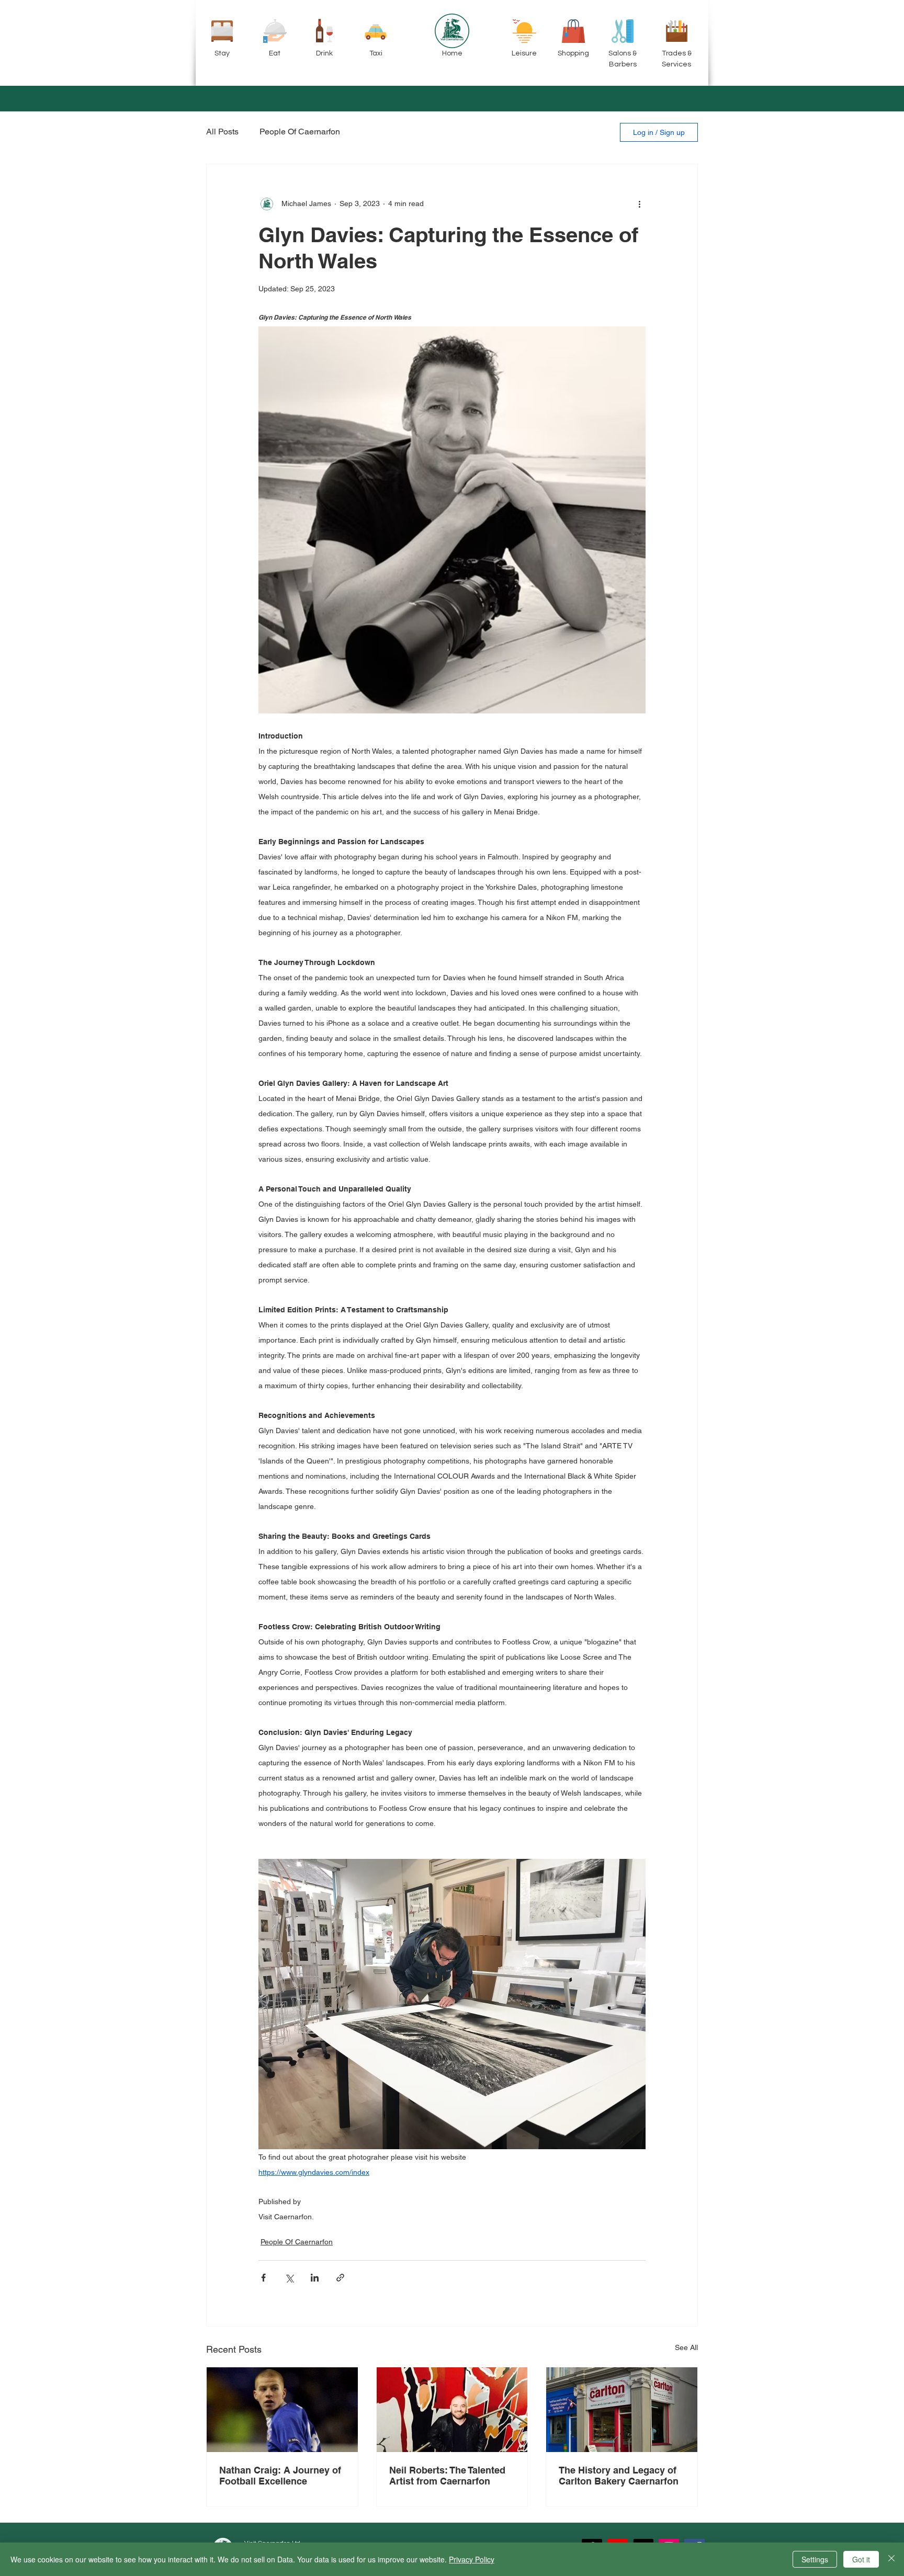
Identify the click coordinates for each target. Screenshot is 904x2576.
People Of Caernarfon (300, 132)
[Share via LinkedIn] (315, 2278)
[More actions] (639, 204)
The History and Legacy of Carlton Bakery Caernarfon (619, 2476)
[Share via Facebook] (263, 2278)
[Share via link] (340, 2278)
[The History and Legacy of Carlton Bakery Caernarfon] (622, 2410)
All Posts (222, 132)
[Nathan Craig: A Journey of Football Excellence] (282, 2410)
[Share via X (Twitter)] (289, 2278)
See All (686, 2347)
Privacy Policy (472, 2559)
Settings (815, 2559)
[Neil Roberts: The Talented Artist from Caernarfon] (452, 2410)
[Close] (891, 2559)
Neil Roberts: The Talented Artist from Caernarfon (447, 2476)
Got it (861, 2559)
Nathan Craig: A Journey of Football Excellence (280, 2476)
